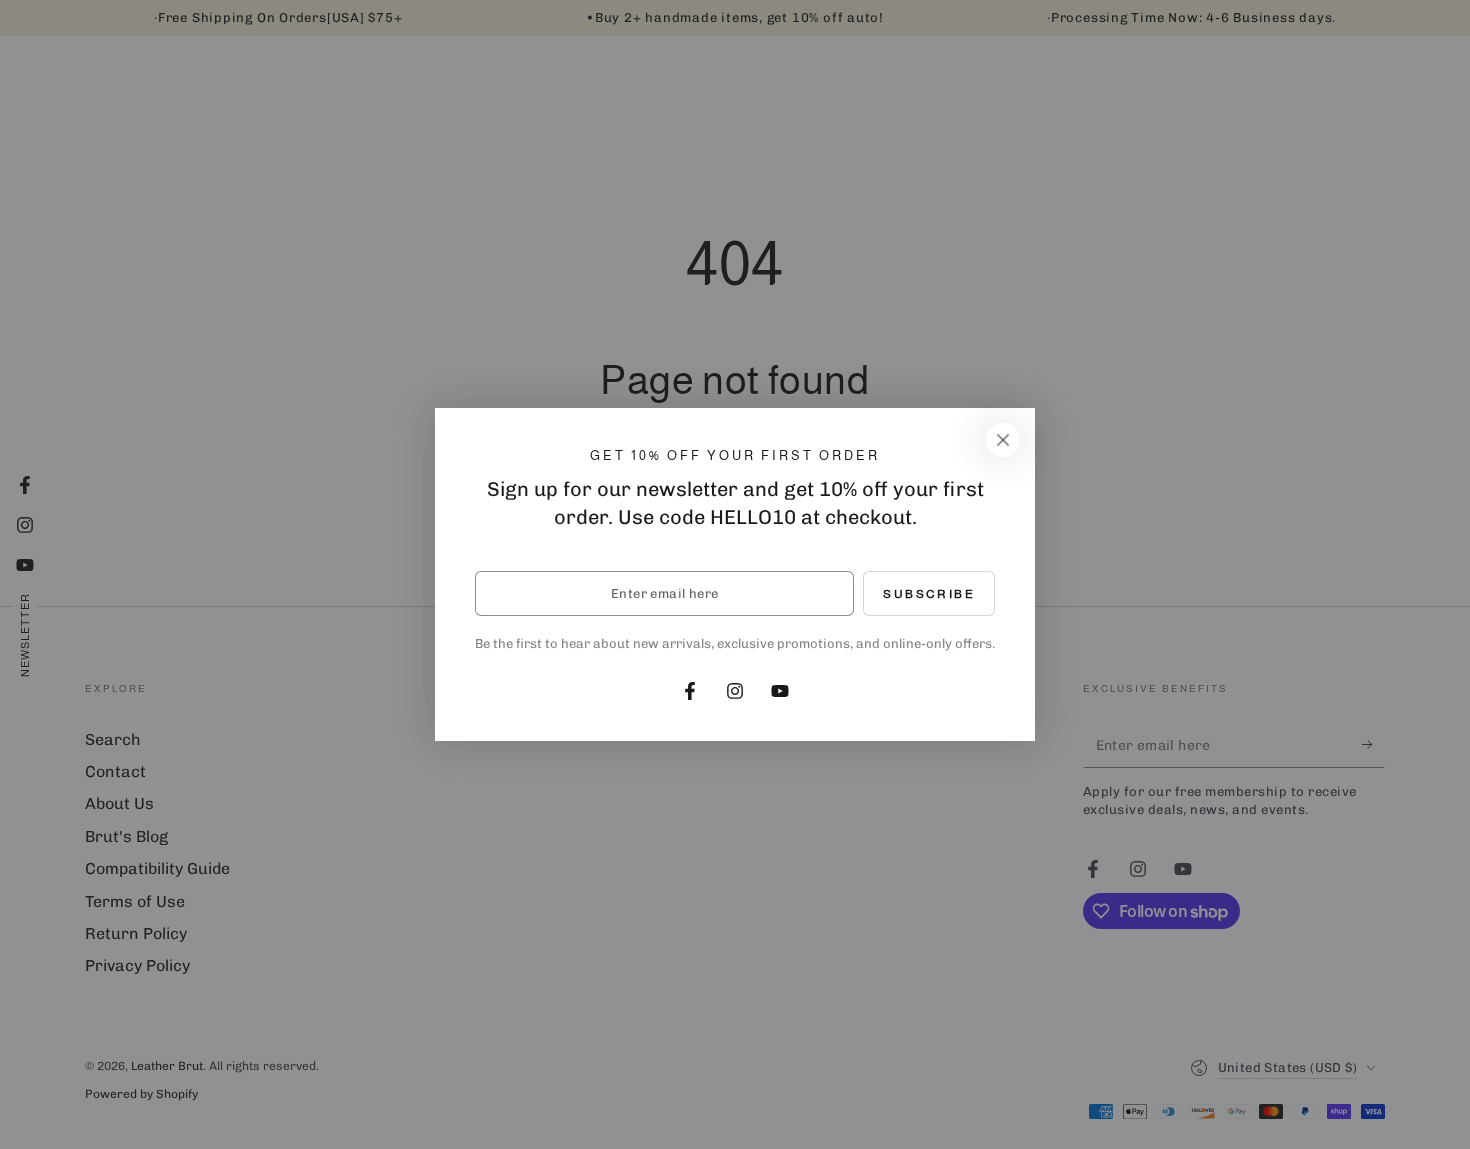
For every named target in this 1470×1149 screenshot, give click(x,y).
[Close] (1003, 440)
